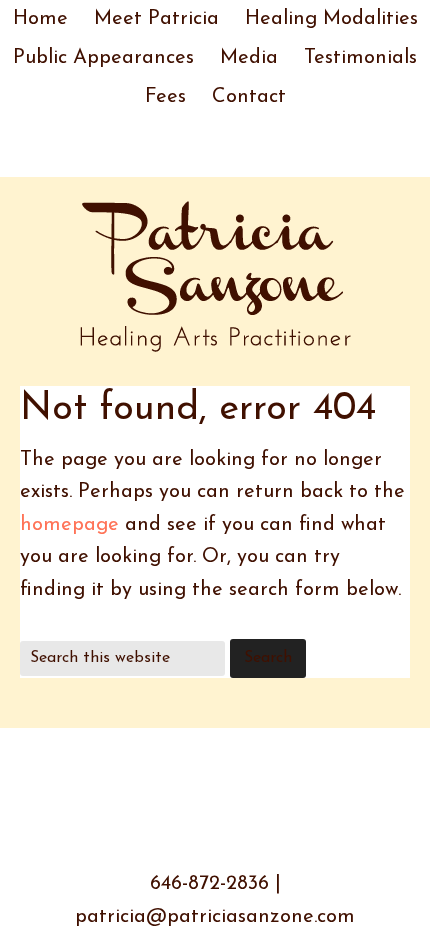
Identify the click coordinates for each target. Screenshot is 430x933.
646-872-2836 (209, 884)
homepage (69, 525)
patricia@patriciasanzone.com (215, 917)
